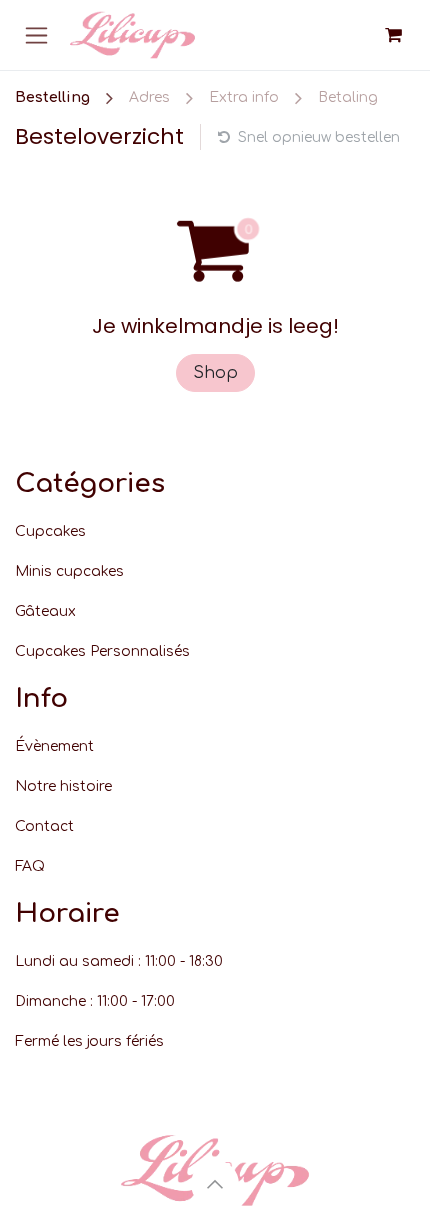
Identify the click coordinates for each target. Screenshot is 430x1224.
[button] (215, 1184)
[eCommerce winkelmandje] (393, 35)
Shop (215, 373)
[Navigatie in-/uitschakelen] (36, 35)
